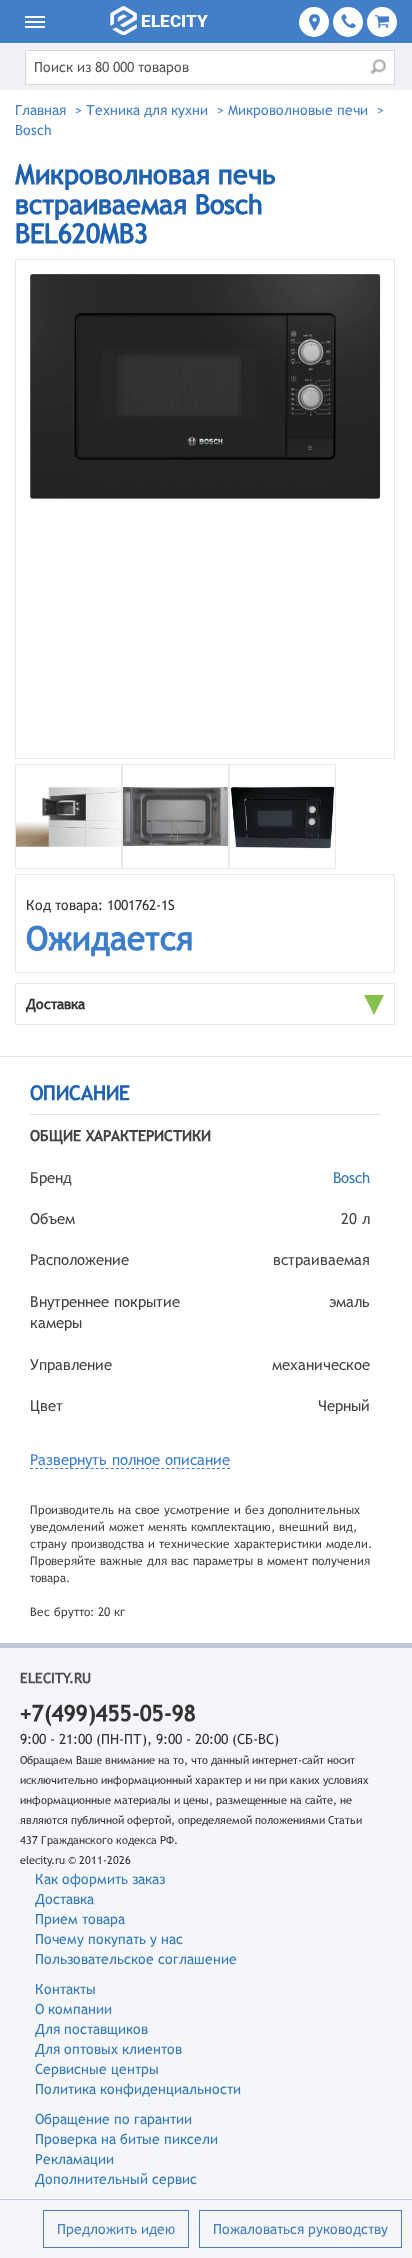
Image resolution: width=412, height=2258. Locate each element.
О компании (73, 2009)
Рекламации (74, 2159)
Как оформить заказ (100, 1879)
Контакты (65, 1989)
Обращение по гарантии (113, 2119)
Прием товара (80, 1919)
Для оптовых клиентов (108, 2049)
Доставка (64, 1899)
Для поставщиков (91, 2029)
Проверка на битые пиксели (126, 2139)
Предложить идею (116, 2229)
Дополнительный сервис (116, 2179)
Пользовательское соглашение (136, 1959)
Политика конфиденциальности (138, 2089)
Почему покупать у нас (109, 1939)
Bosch (351, 1177)
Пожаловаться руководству (300, 2229)
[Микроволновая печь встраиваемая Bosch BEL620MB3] (205, 509)
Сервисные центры (97, 2069)
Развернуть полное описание (130, 1459)
